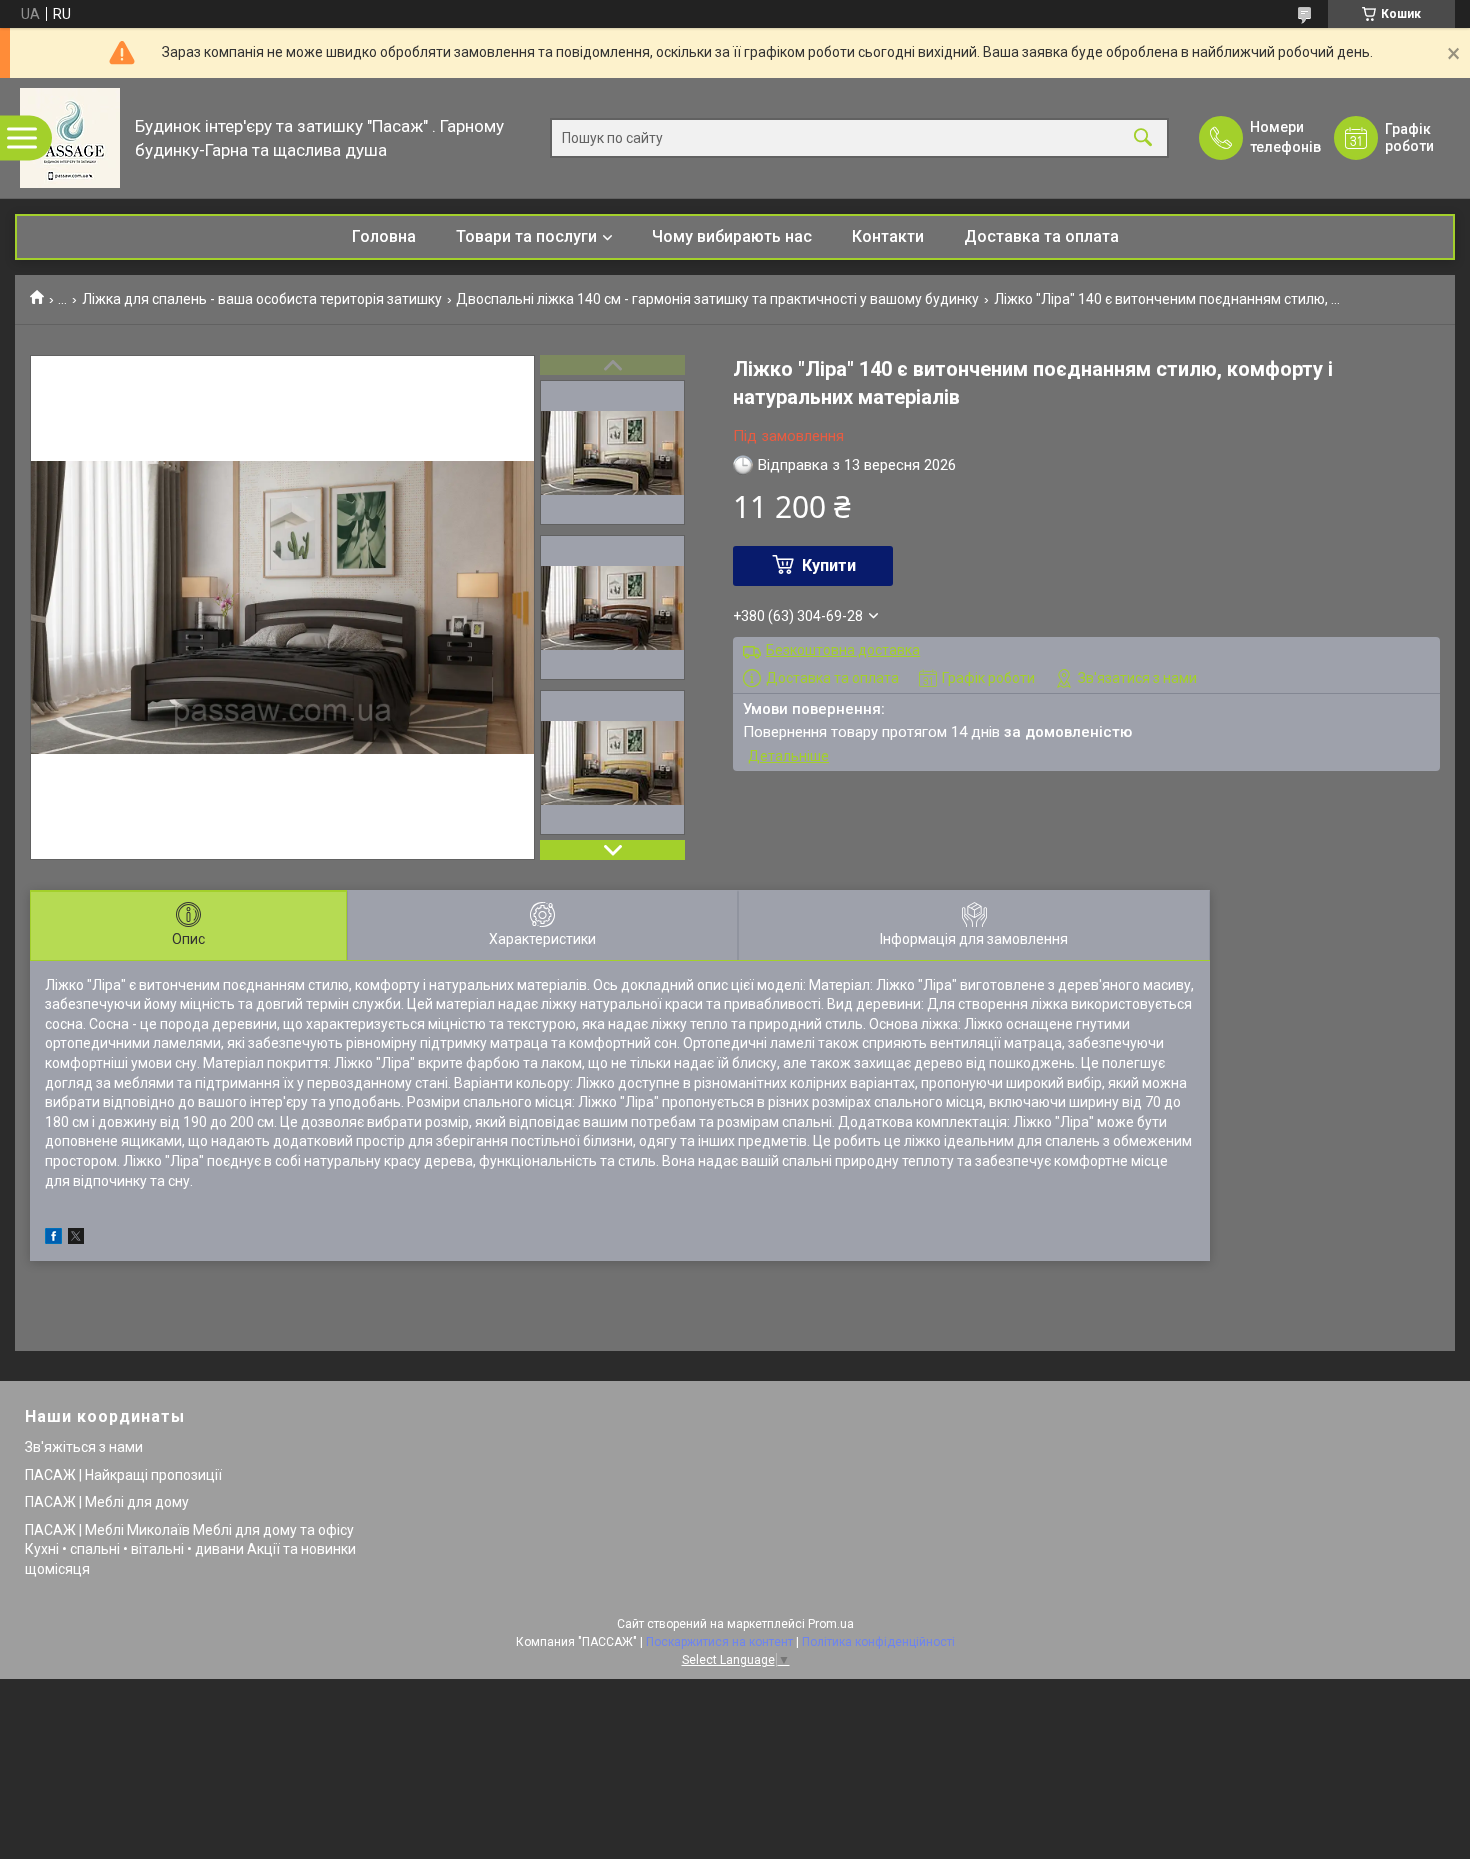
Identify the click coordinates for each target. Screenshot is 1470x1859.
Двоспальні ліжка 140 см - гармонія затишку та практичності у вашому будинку (717, 299)
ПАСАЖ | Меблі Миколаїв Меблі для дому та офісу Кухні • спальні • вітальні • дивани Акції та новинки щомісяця (190, 1549)
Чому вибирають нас (732, 236)
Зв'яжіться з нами (84, 1447)
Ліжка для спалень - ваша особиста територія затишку (262, 299)
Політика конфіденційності (878, 1642)
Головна (384, 236)
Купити (829, 565)
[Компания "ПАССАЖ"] (70, 138)
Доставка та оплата (1041, 236)
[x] (76, 1239)
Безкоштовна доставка (843, 650)
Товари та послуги (526, 236)
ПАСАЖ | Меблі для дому (107, 1502)
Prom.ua (831, 1624)
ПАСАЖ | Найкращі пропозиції (123, 1475)
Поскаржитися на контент (719, 1642)
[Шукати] (1143, 138)
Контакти (888, 236)
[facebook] (53, 1239)
